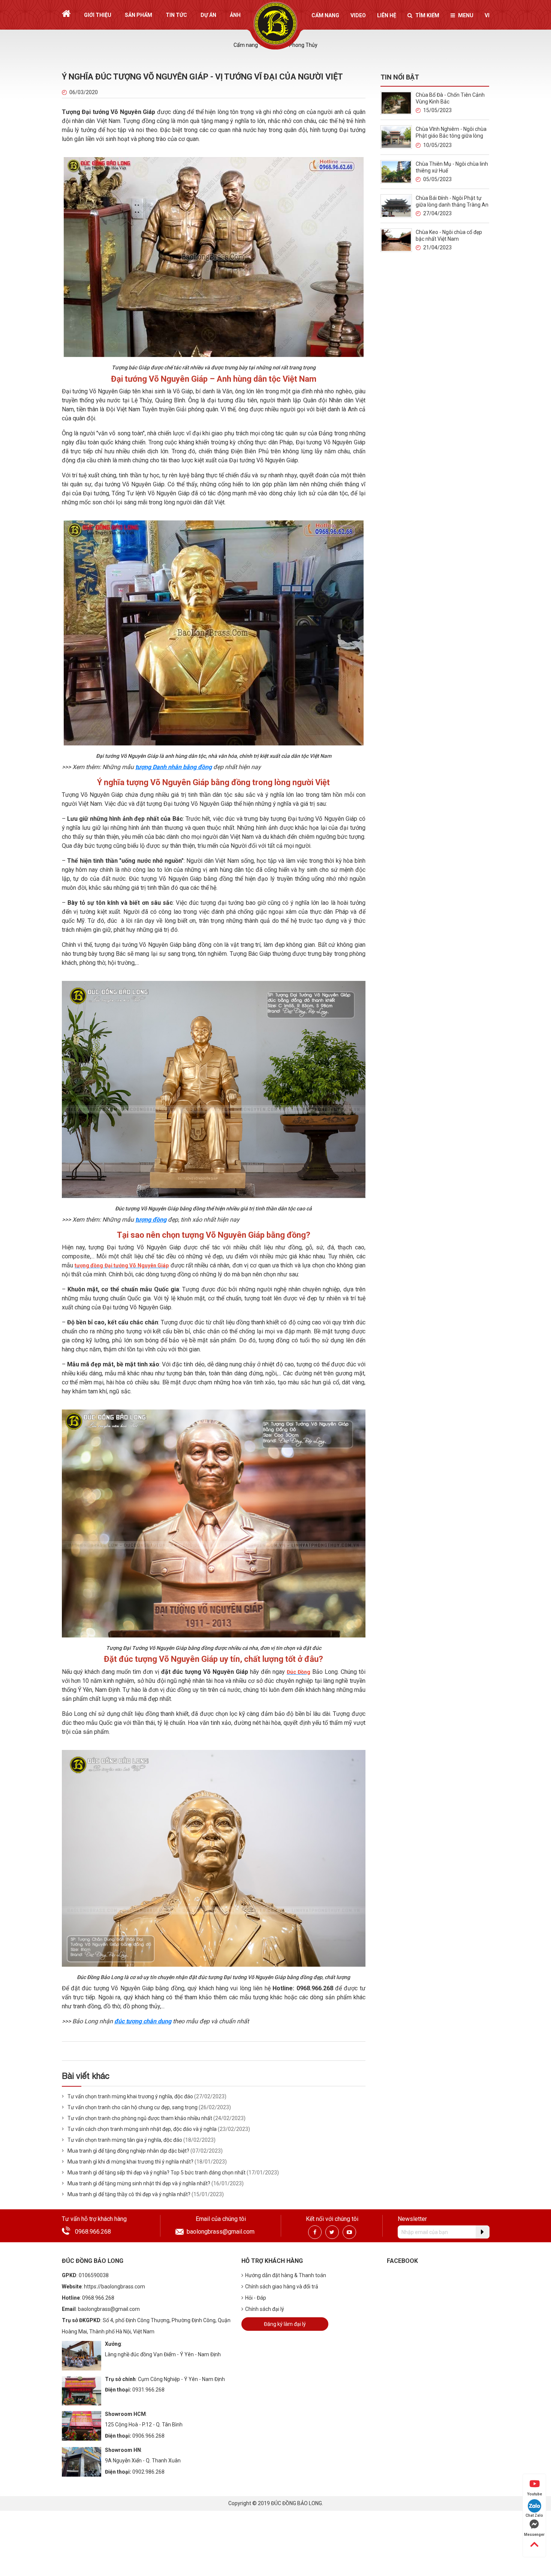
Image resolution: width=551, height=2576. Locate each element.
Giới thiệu (98, 15)
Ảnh (235, 15)
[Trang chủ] (66, 14)
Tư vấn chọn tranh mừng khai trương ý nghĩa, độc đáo (130, 2096)
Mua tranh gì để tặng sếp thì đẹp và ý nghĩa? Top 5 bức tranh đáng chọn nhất (156, 2173)
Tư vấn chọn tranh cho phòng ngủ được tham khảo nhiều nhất (140, 2118)
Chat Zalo (534, 2515)
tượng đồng (151, 1220)
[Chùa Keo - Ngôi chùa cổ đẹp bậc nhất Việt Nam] (396, 240)
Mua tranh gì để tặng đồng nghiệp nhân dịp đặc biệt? (128, 2151)
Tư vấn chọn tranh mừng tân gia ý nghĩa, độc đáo (125, 2140)
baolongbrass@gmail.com (221, 2232)
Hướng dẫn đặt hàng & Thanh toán (286, 2275)
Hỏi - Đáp (256, 2298)
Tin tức (176, 15)
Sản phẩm (138, 15)
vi (487, 15)
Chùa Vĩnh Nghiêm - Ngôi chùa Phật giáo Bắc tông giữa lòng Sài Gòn (451, 136)
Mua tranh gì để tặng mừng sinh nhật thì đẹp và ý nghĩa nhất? (139, 2183)
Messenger (534, 2535)
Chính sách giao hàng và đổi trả (282, 2287)
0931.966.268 (148, 2390)
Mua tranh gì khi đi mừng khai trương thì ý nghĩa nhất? (130, 2162)
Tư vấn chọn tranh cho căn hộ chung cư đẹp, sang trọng (133, 2107)
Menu (466, 15)
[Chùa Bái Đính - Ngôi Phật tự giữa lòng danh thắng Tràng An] (396, 206)
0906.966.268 (148, 2436)
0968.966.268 (93, 2232)
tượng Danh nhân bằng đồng (174, 767)
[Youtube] (349, 2232)
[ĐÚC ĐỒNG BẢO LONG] (276, 24)
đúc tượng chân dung (143, 2021)
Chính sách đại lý (265, 2309)
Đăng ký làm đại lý (285, 2324)
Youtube (535, 2494)
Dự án (208, 15)
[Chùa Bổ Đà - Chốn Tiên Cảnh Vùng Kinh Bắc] (396, 103)
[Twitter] (332, 2232)
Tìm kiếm (427, 15)
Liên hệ (387, 15)
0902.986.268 (148, 2472)
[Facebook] (315, 2232)
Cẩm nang (325, 15)
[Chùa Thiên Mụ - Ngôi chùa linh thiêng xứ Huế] (396, 172)
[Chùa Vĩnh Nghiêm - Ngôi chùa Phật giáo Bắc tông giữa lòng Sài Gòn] (396, 137)
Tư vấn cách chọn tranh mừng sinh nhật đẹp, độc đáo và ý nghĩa (142, 2129)
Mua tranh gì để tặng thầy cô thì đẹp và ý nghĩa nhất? (129, 2194)
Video (358, 15)
